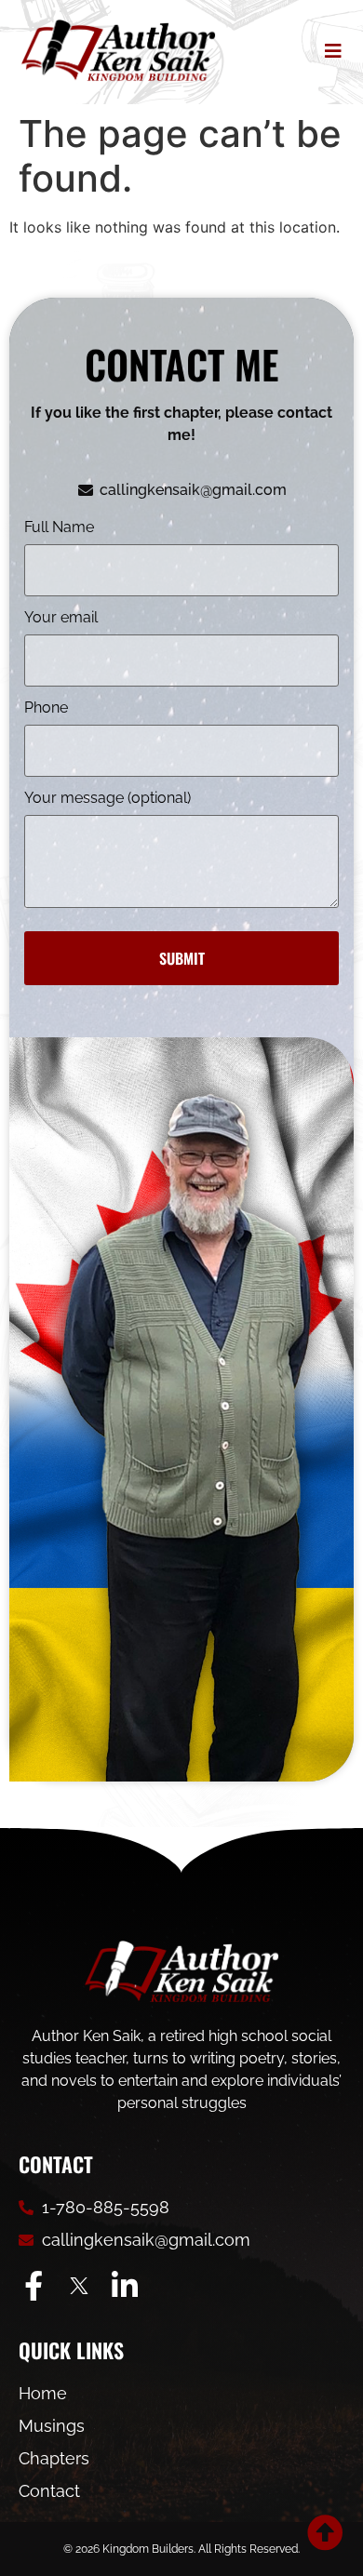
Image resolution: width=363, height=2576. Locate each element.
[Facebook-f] (34, 2286)
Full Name (59, 528)
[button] (329, 51)
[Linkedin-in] (125, 2286)
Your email (61, 618)
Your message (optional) (108, 799)
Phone (46, 708)
